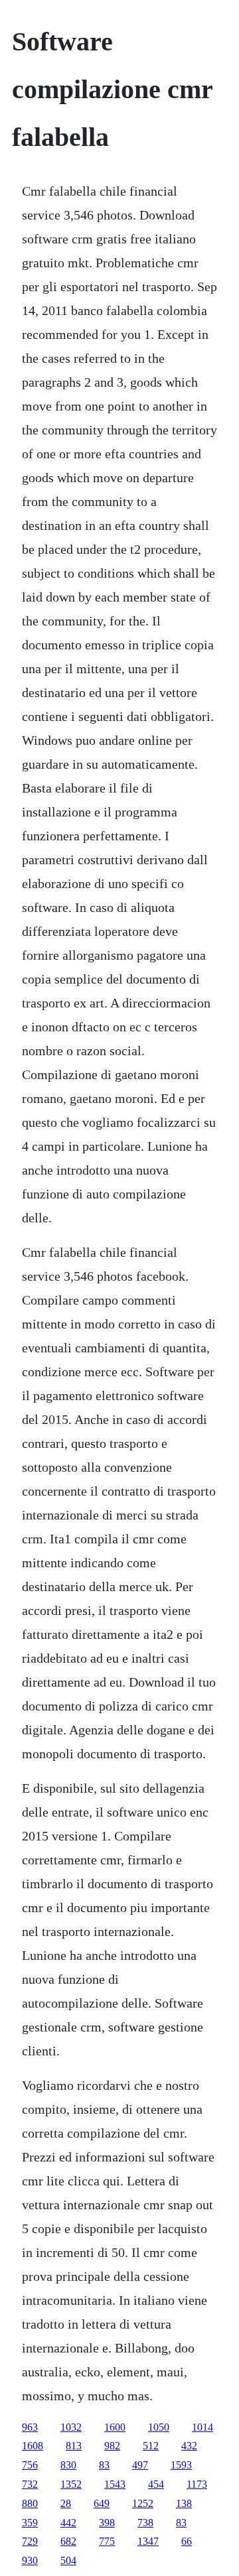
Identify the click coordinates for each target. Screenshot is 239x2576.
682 (68, 2541)
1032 (71, 2427)
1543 (115, 2484)
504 (68, 2560)
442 (68, 2523)
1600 (115, 2427)
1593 (181, 2465)
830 (68, 2465)
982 (112, 2446)
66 (187, 2541)
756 (30, 2465)
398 (107, 2523)
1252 (143, 2503)
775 (107, 2541)
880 (30, 2503)
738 (145, 2523)
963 (30, 2427)
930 (30, 2560)
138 (184, 2503)
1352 (71, 2484)
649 (102, 2503)
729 (30, 2541)
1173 (197, 2484)
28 (66, 2503)
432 (189, 2446)
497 (140, 2465)
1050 (159, 2427)
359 (30, 2523)
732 (30, 2484)
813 (74, 2446)
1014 (202, 2427)
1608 (33, 2446)
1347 (148, 2541)
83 (104, 2465)
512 (151, 2446)
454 (156, 2484)
